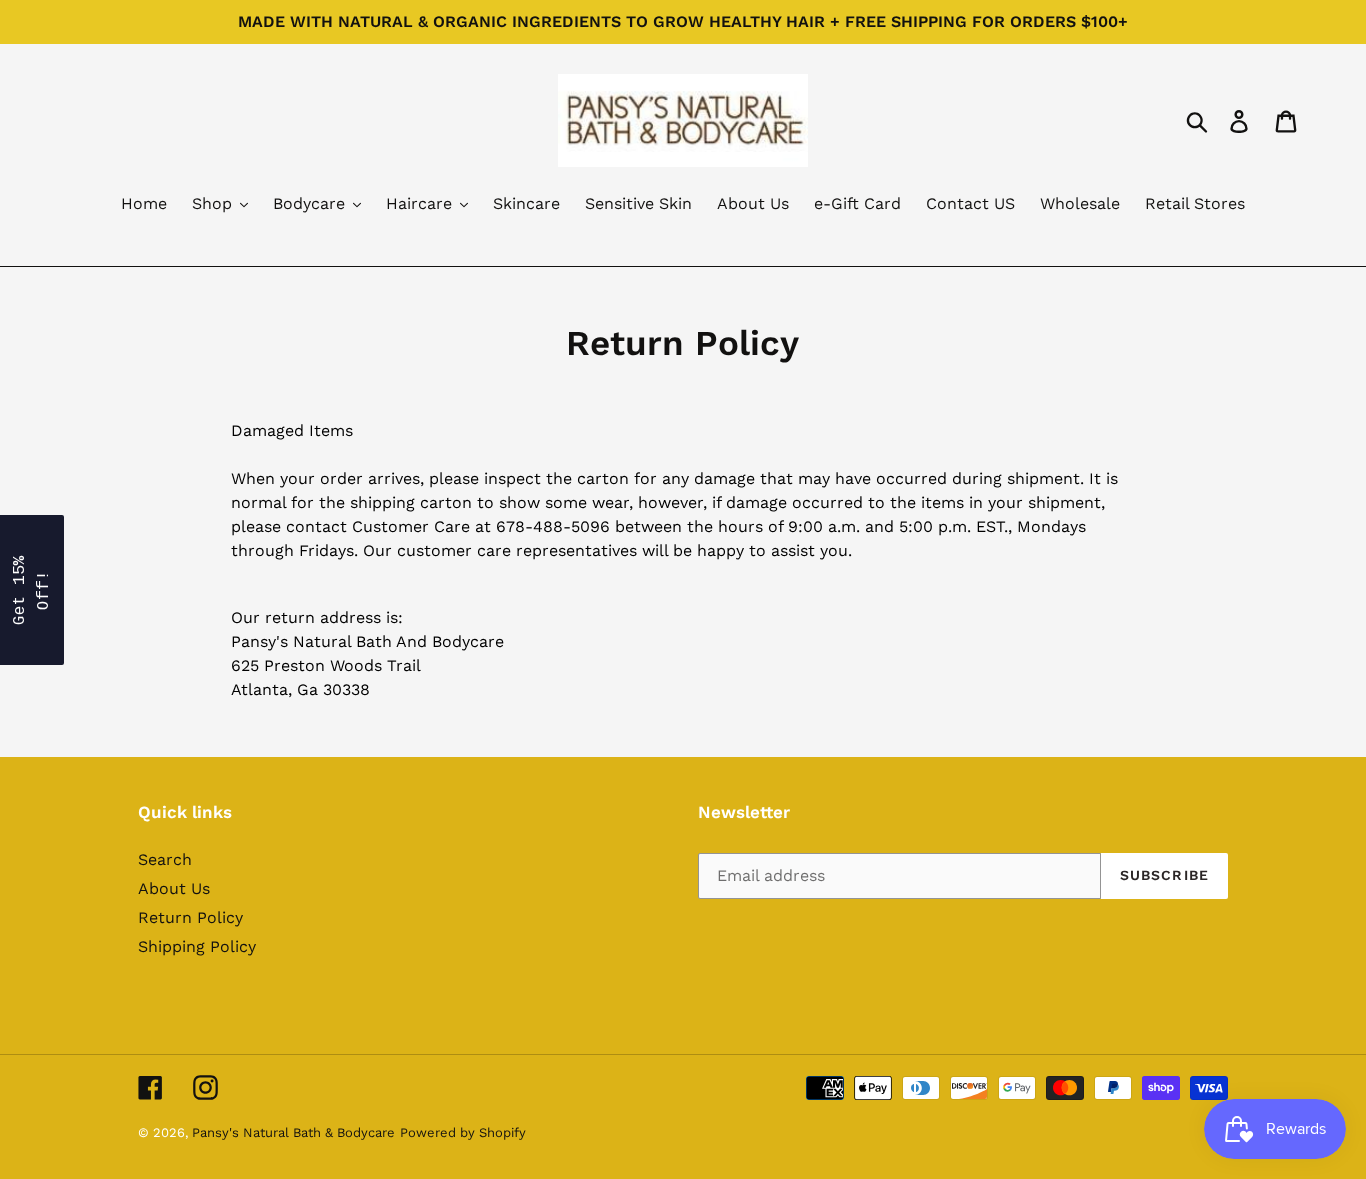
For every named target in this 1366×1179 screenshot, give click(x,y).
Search (165, 859)
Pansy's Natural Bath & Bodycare (293, 1132)
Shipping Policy (197, 946)
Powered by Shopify (463, 1132)
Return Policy (190, 917)
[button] (32, 590)
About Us (174, 888)
